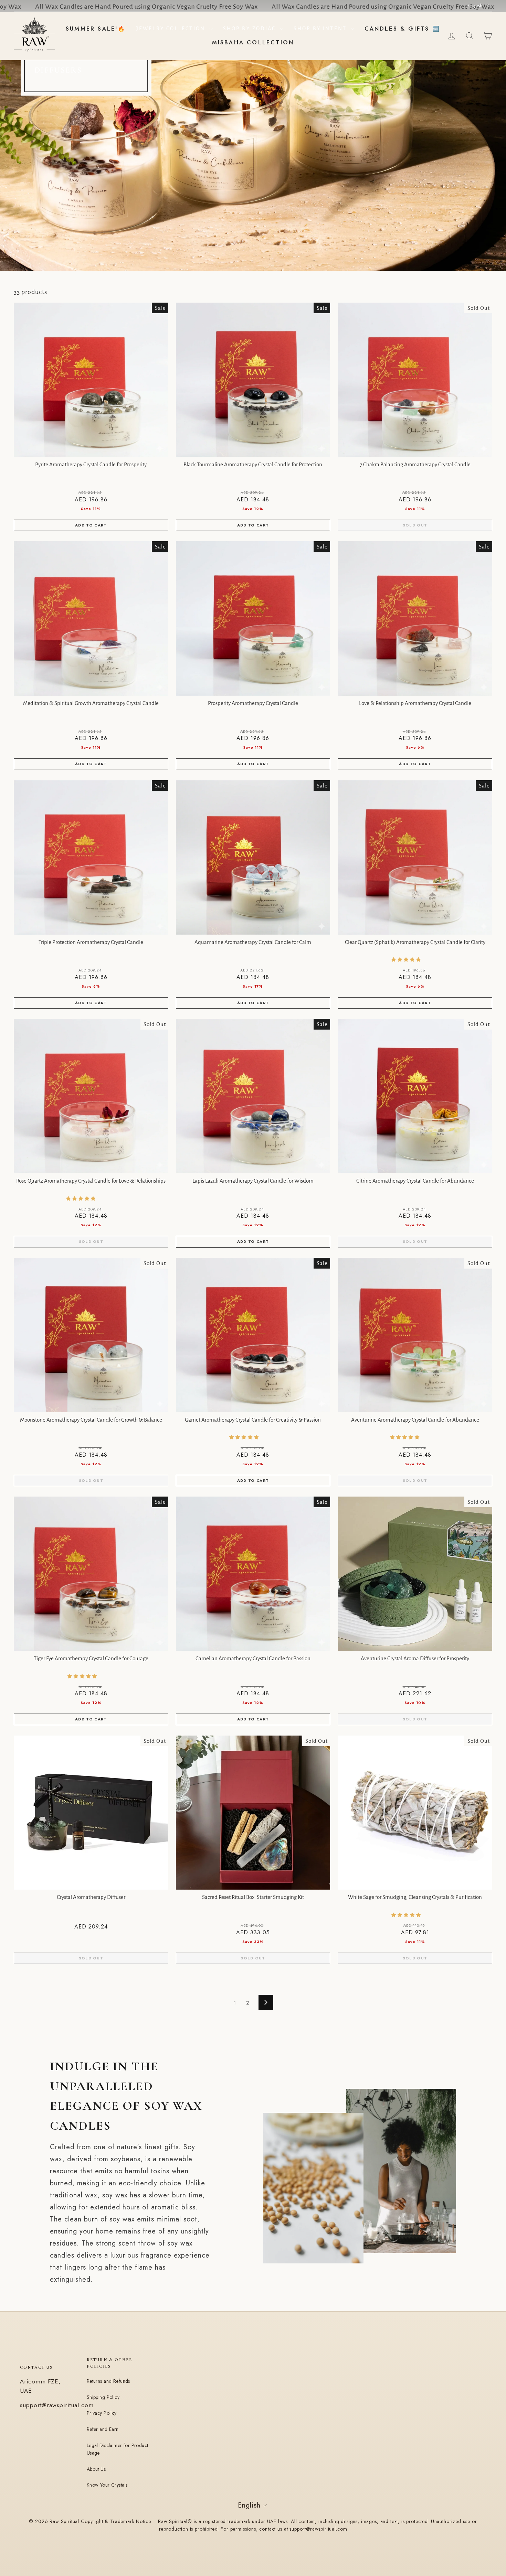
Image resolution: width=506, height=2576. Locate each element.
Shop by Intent (321, 29)
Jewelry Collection (172, 29)
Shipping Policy (103, 2397)
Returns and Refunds (108, 2381)
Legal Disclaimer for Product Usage (118, 2449)
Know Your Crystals (107, 2485)
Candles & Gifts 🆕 (402, 29)
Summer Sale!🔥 (96, 29)
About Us (96, 2469)
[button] (407, 960)
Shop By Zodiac (251, 29)
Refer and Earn (103, 2429)
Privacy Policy (102, 2413)
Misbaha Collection (253, 42)
